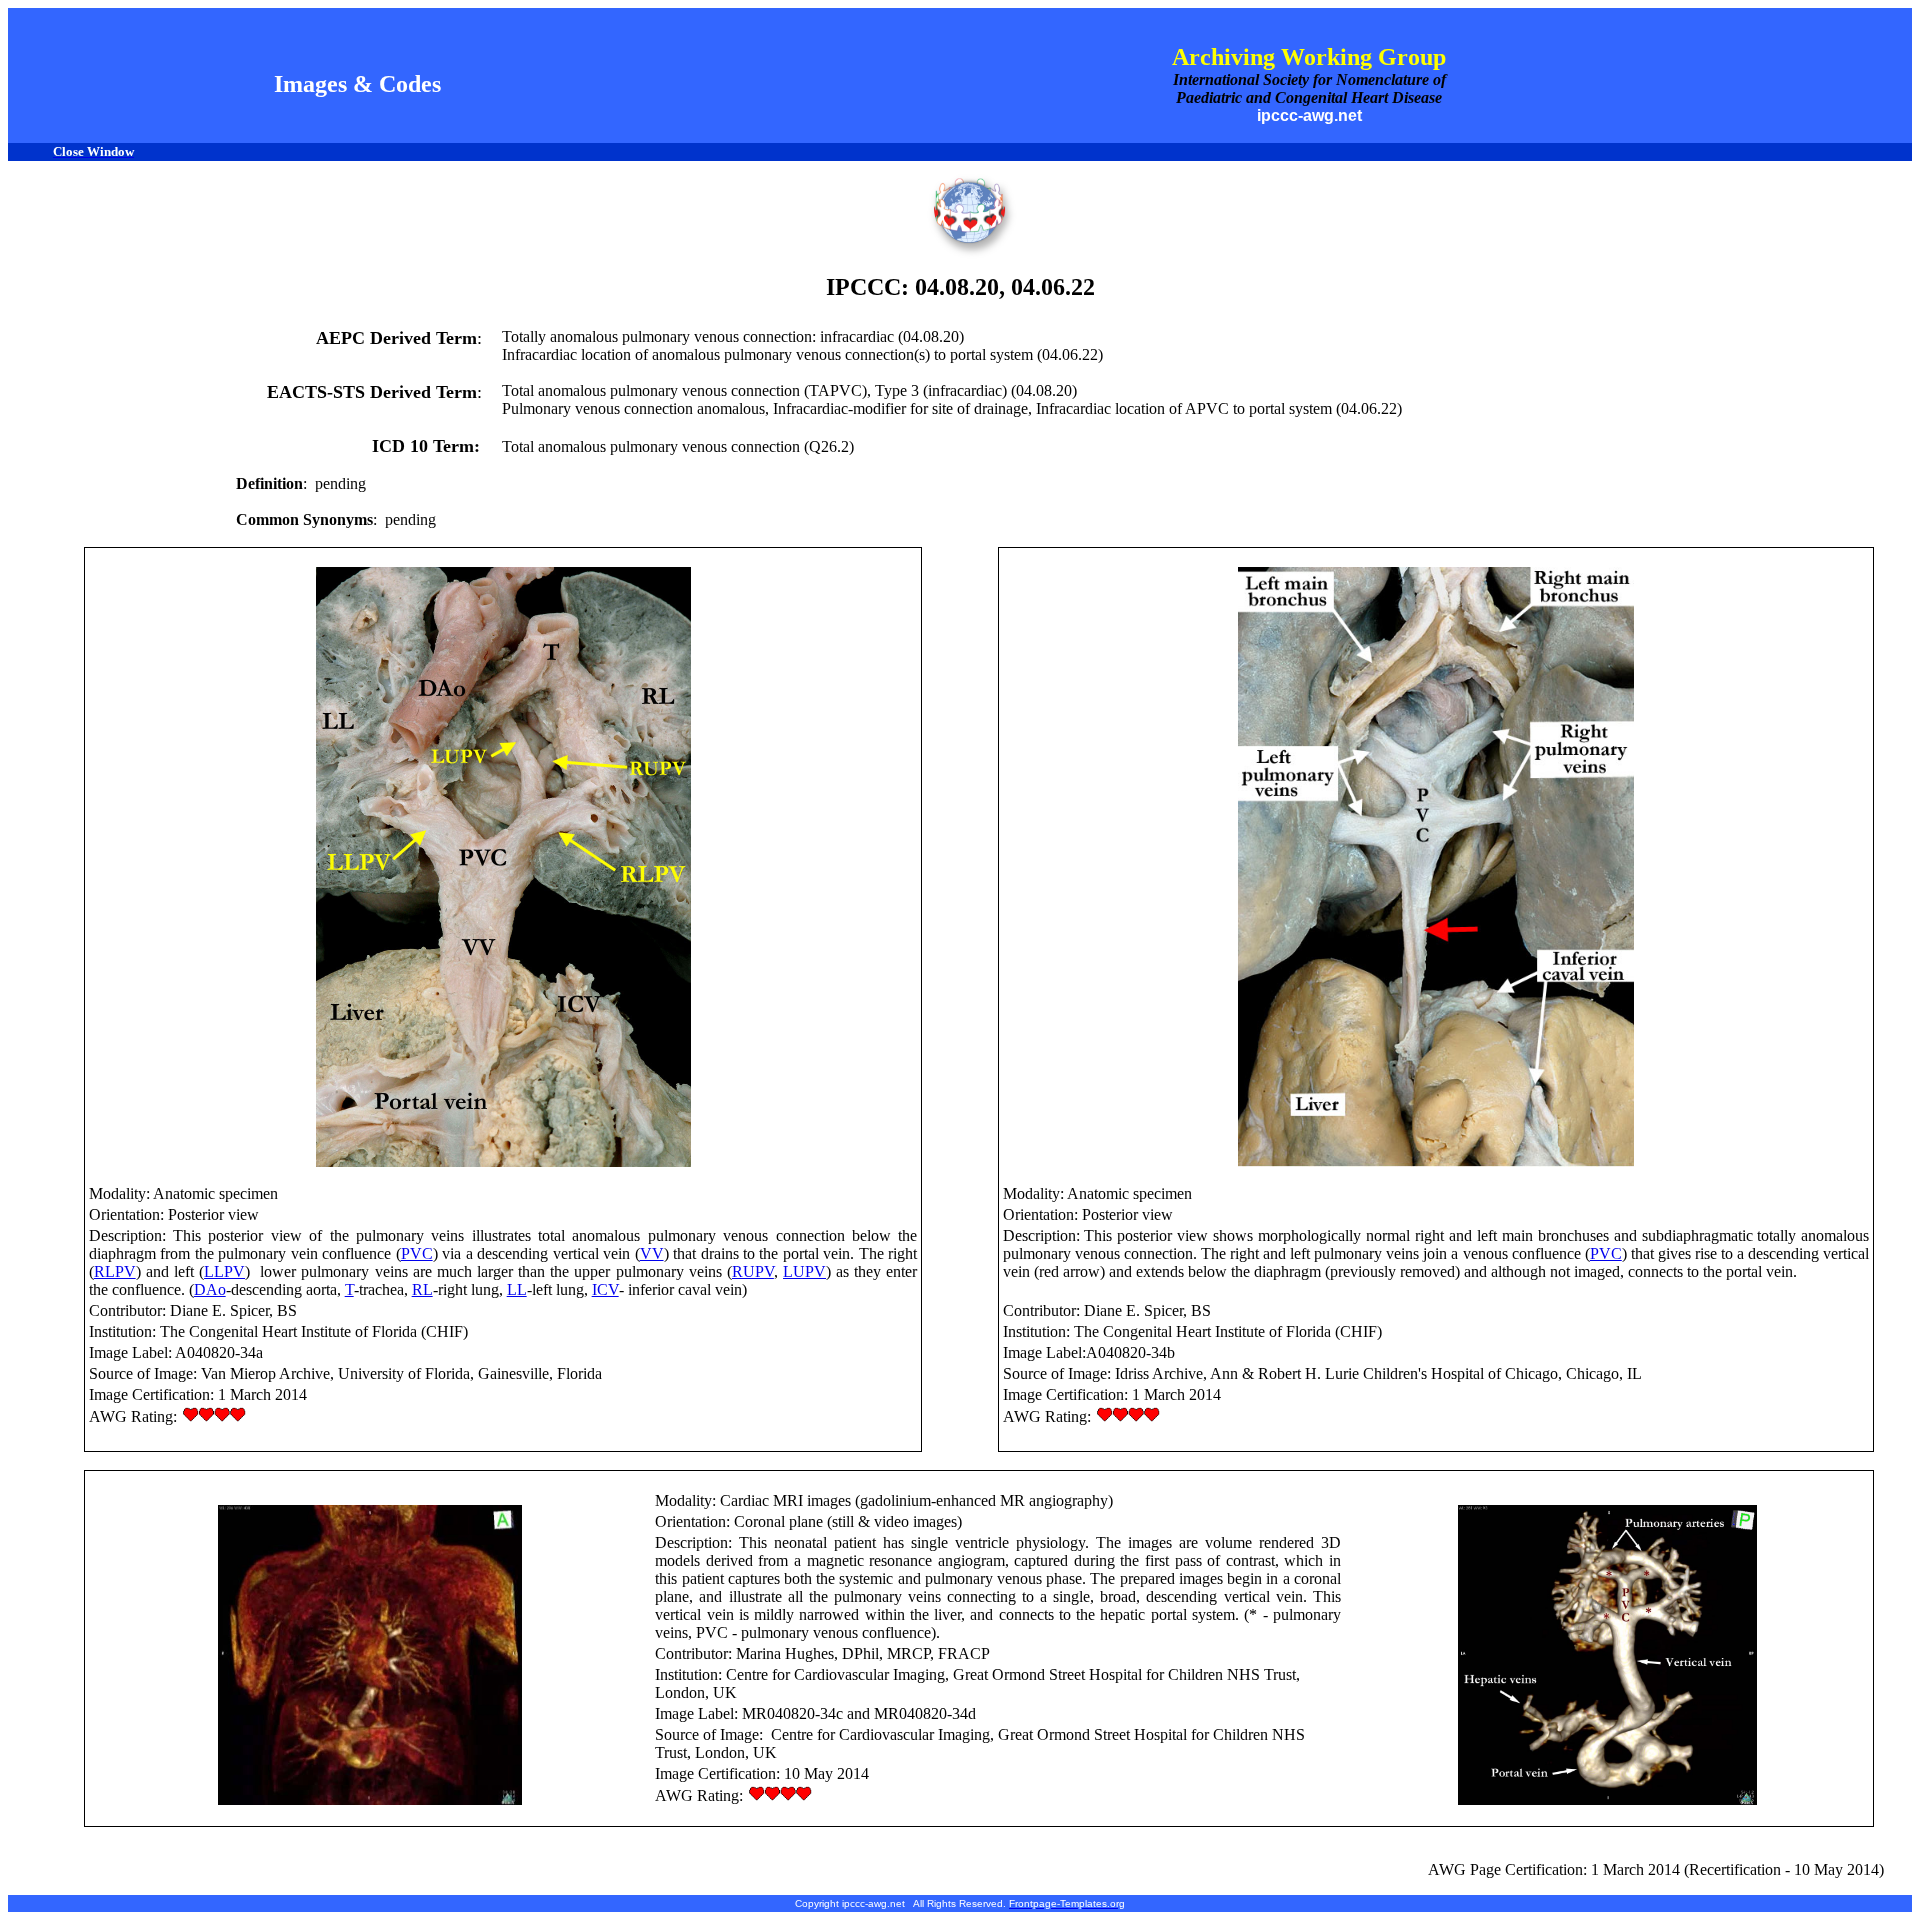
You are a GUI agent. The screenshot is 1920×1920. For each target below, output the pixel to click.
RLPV (115, 1271)
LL (517, 1289)
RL (422, 1289)
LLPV (224, 1271)
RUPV (753, 1271)
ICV (605, 1289)
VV (652, 1253)
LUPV (804, 1271)
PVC (417, 1253)
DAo (210, 1289)
